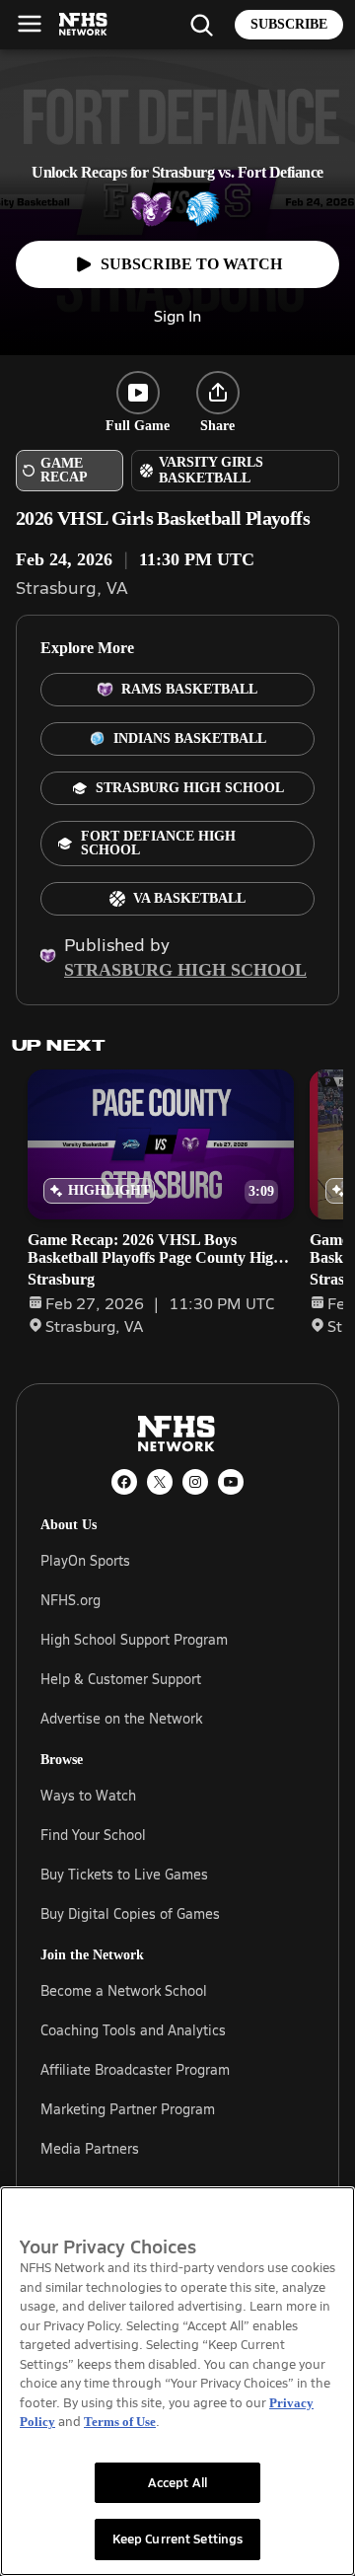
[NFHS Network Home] (84, 25)
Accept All (177, 2482)
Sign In (177, 315)
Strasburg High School (185, 970)
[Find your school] (201, 25)
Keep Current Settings (178, 2539)
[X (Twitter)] (160, 1482)
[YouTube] (231, 1482)
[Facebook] (124, 1482)
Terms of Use (120, 2422)
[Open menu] (30, 24)
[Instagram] (195, 1482)
